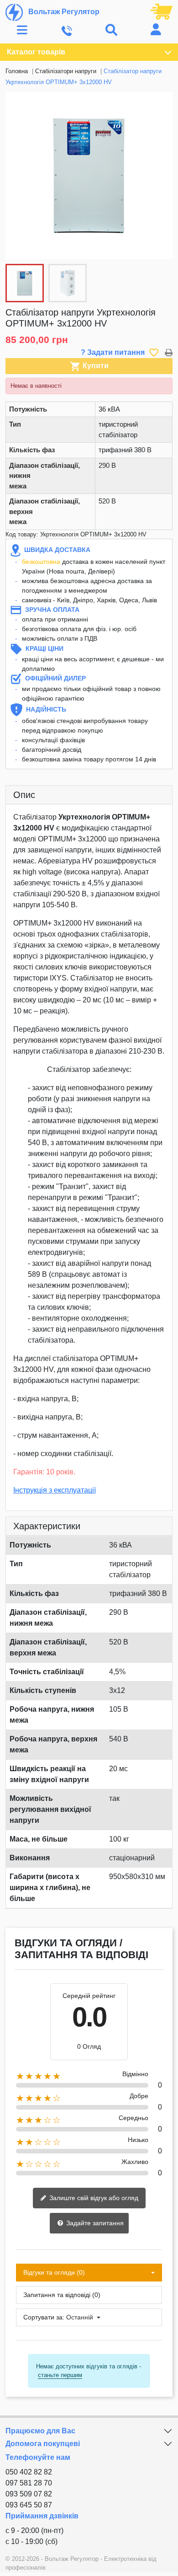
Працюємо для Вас (40, 2431)
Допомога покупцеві (43, 2444)
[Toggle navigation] (22, 30)
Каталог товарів (36, 52)
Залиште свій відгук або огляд (93, 2198)
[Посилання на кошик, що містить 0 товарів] (162, 11)
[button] (161, 176)
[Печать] (169, 352)
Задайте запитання (94, 2223)
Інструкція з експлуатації (55, 1490)
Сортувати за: (44, 2317)
